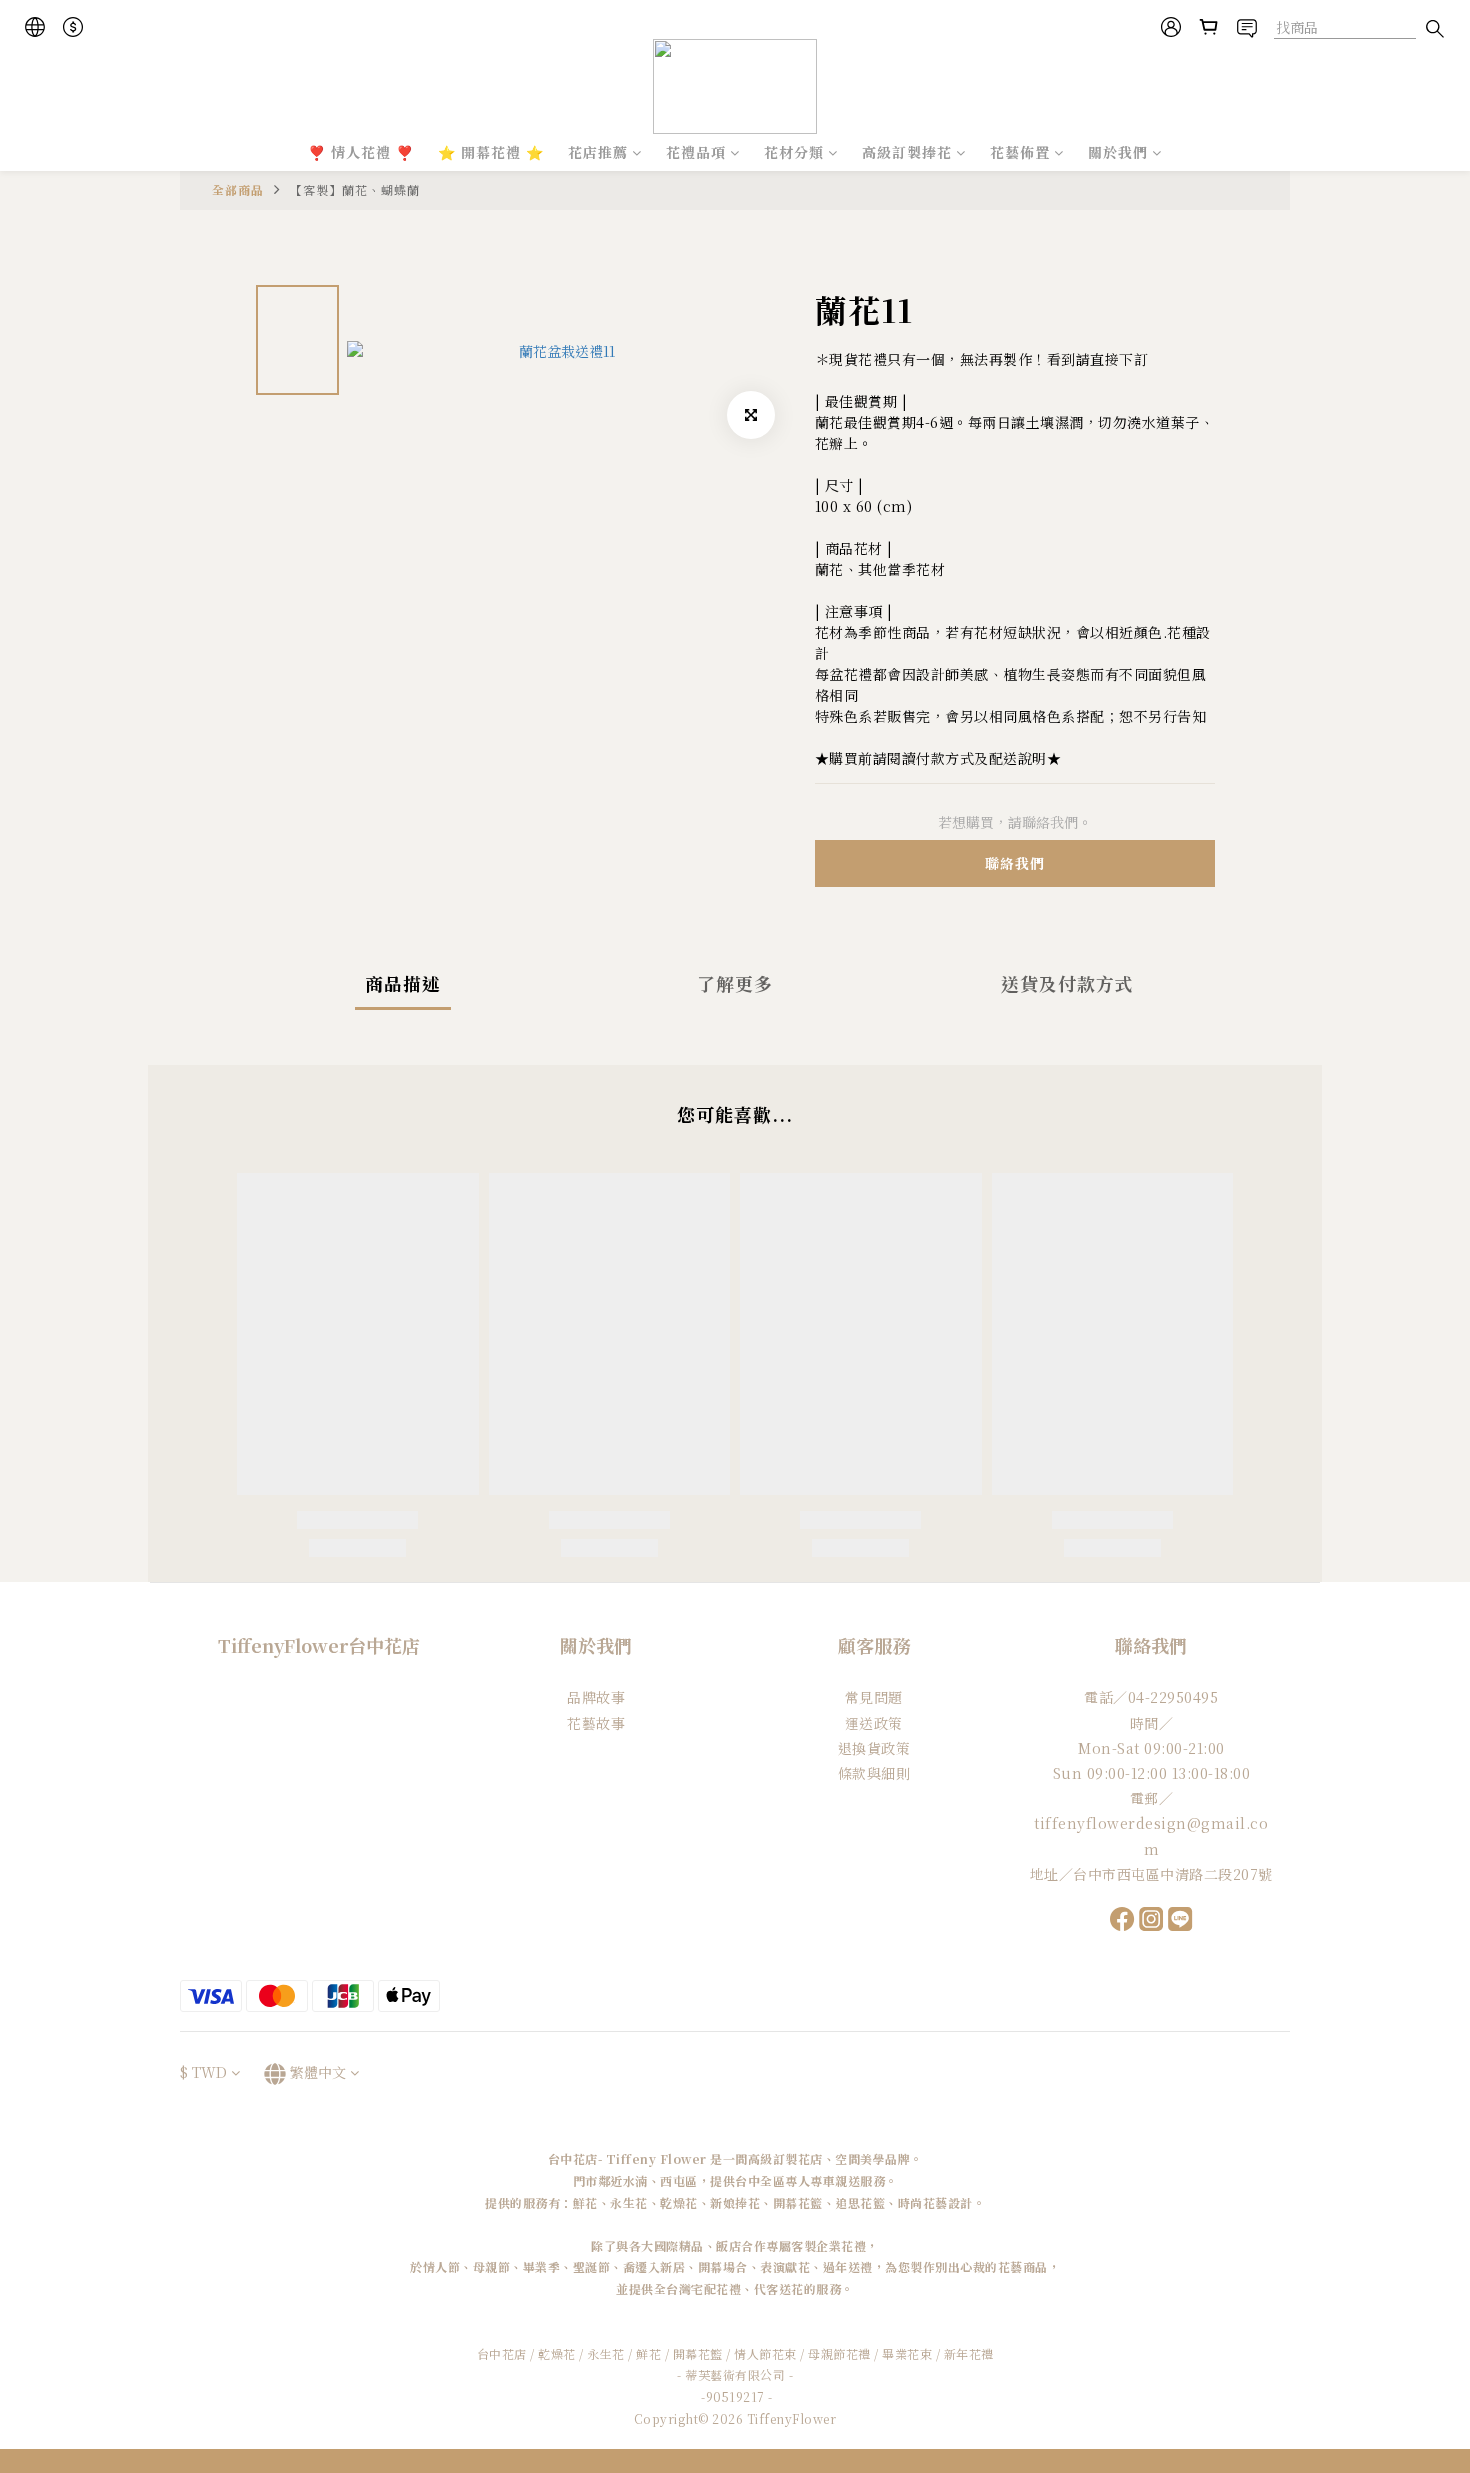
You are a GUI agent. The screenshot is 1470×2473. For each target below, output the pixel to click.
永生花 (606, 2353)
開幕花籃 (698, 2353)
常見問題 (874, 1697)
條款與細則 (874, 1773)
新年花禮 (969, 2353)
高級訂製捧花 (907, 152)
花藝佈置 (1020, 152)
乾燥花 (558, 2353)
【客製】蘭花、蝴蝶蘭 (355, 189)
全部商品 (238, 189)
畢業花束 (907, 2353)
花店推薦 (598, 152)
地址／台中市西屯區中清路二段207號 (1151, 1874)
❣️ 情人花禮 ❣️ (361, 152)
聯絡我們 (1015, 863)
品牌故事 (596, 1697)
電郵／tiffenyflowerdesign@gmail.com (1151, 1823)
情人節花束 (765, 2353)
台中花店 (502, 2353)
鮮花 (648, 2353)
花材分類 (794, 152)
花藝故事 (596, 1723)
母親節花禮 (839, 2353)
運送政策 (874, 1723)
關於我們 (1118, 152)
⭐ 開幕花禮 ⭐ (491, 152)
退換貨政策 (874, 1748)
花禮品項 (696, 152)
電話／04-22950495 (1151, 1697)
